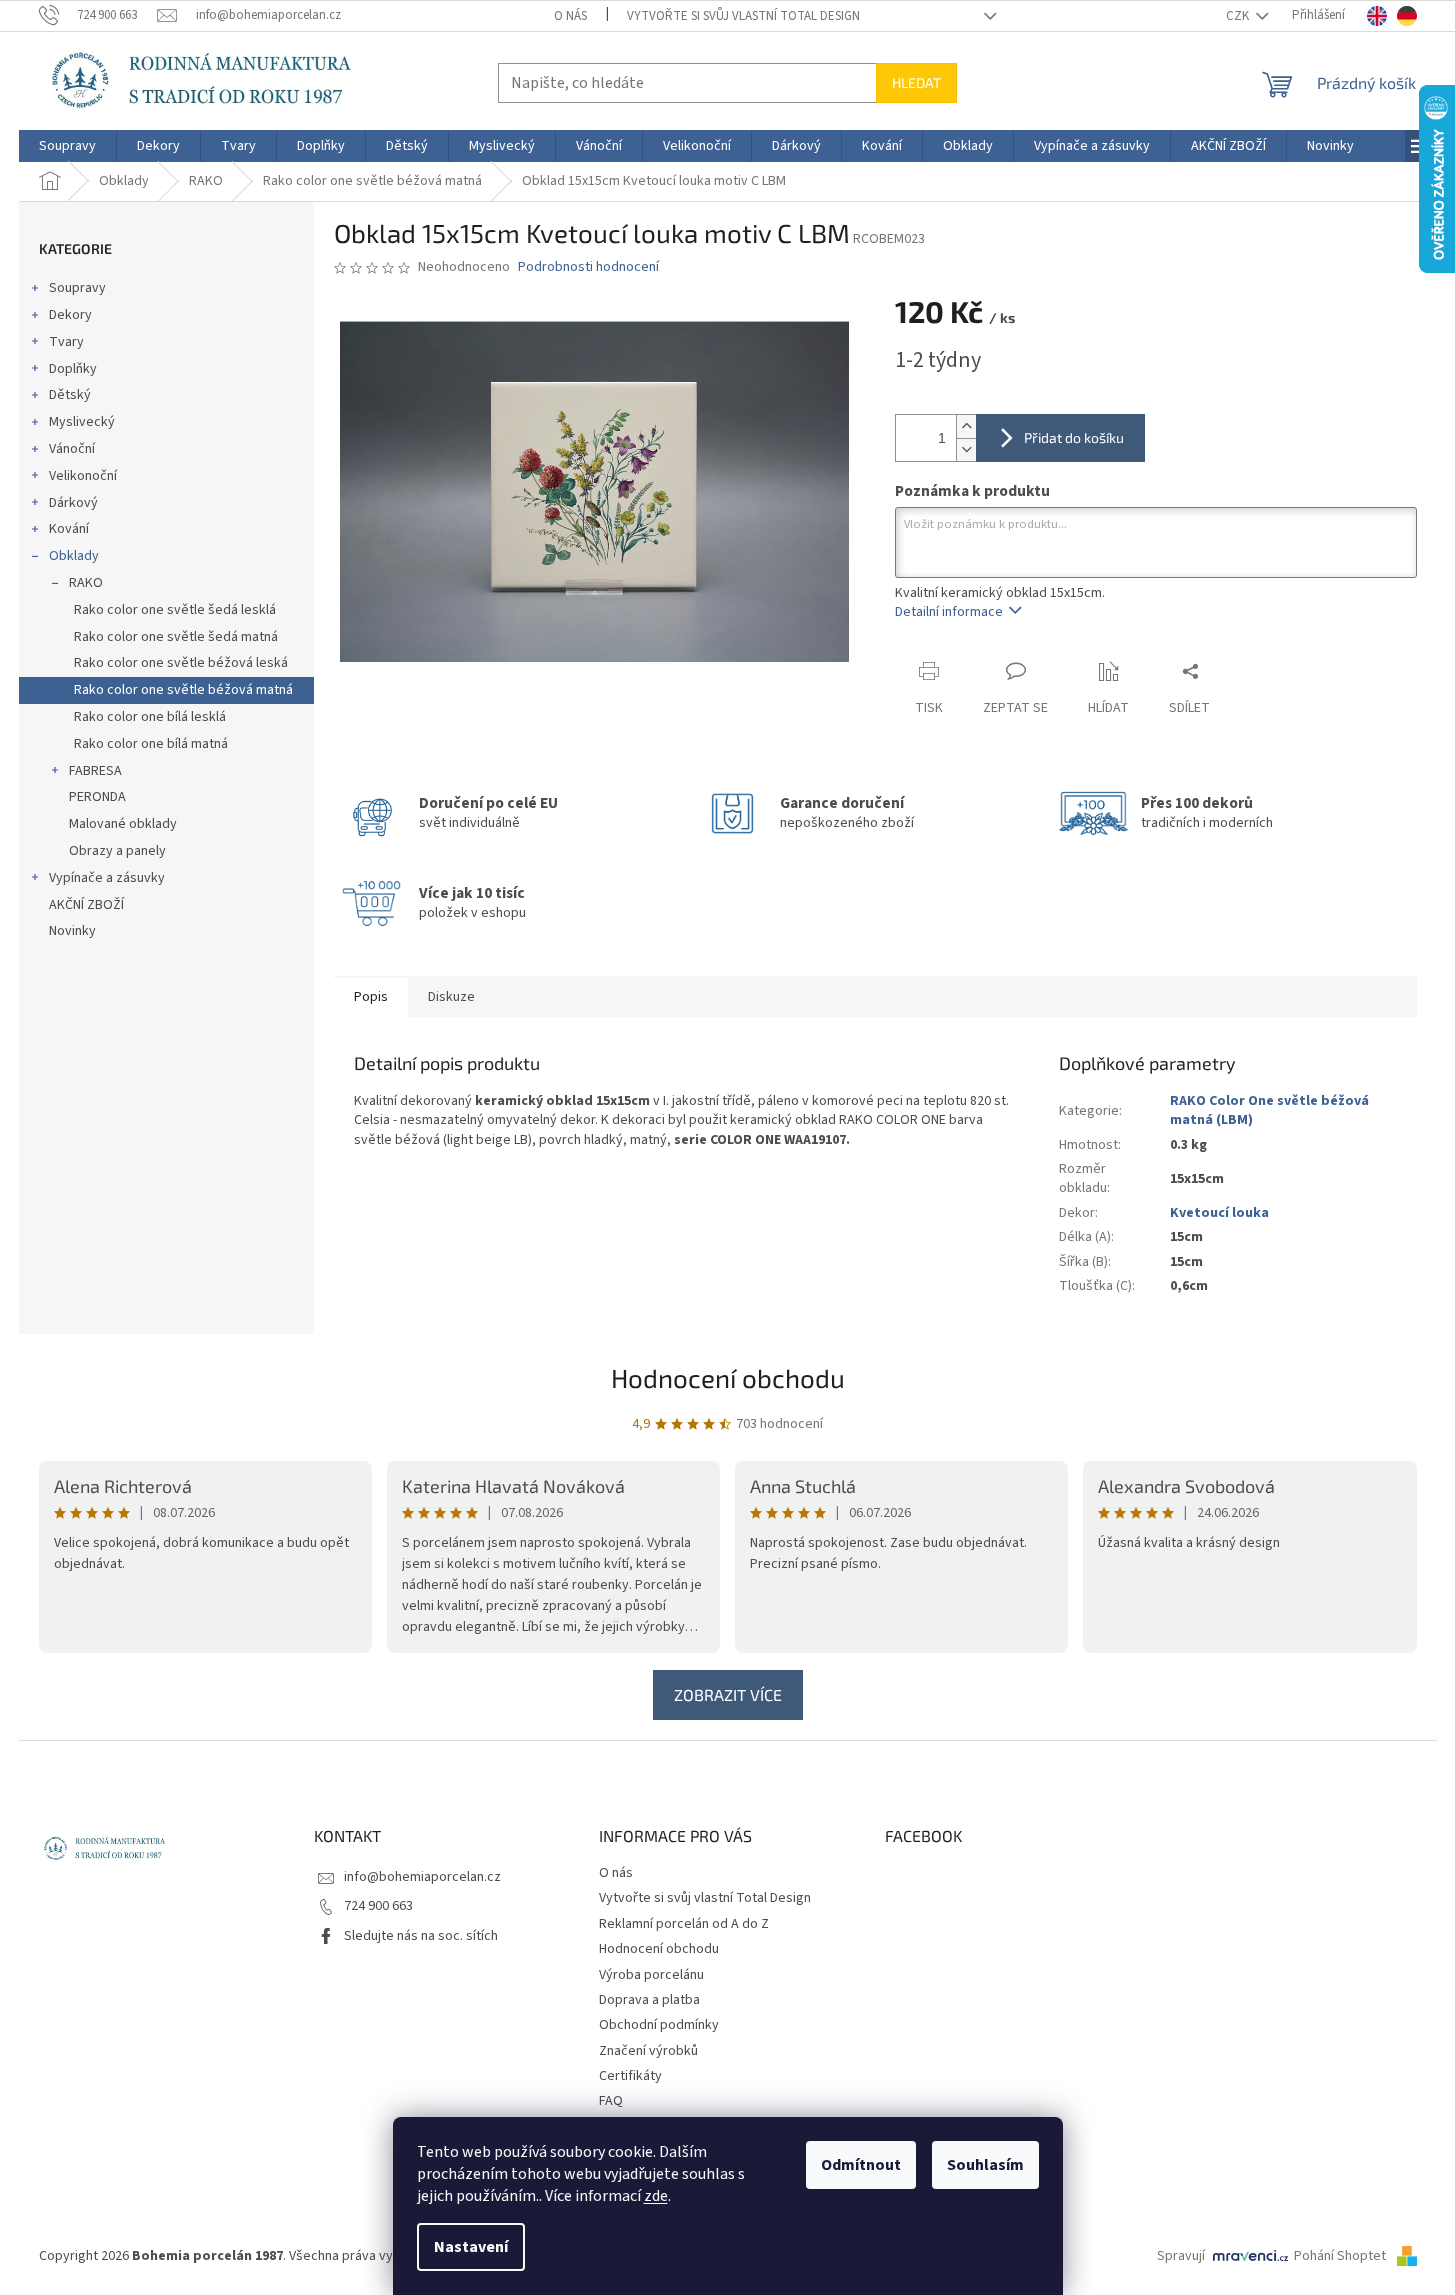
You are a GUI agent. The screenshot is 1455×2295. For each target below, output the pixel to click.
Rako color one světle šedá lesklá (175, 610)
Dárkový (73, 503)
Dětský (70, 395)
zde (656, 2196)
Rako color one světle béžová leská (181, 663)
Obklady (74, 556)
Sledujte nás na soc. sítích (421, 1936)
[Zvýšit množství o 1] (966, 426)
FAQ (611, 2101)
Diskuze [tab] (451, 997)
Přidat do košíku (1074, 437)
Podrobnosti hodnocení (588, 267)
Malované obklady (123, 824)
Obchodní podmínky (659, 2025)
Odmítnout (861, 2165)
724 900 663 (378, 1906)
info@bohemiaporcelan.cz (422, 1877)
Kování (69, 529)
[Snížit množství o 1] (966, 449)
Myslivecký (82, 422)
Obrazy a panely (117, 851)
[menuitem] (67, 146)
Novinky (72, 931)
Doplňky (73, 369)
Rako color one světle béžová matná (183, 690)
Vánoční (72, 449)
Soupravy (77, 288)
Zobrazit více (728, 1694)
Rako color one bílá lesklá (150, 717)
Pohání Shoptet (1341, 2256)
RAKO (86, 583)
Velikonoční (83, 476)
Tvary (66, 342)
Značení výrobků (648, 2051)
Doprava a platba (649, 2000)
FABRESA (95, 771)
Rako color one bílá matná (151, 744)
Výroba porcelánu (651, 1975)
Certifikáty (630, 2076)
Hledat (916, 82)
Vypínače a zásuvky (107, 878)
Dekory (70, 315)
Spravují (1181, 2256)
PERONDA (97, 797)
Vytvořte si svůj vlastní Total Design (743, 16)
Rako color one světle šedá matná (176, 637)
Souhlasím (985, 2165)
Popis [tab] (371, 997)
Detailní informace (949, 612)
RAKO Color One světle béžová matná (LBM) (1269, 1110)
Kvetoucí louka (1219, 1213)
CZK (1239, 16)
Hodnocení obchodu (728, 1377)
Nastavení (471, 2247)
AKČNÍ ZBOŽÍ (86, 905)
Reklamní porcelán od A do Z (684, 1924)
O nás (570, 16)
